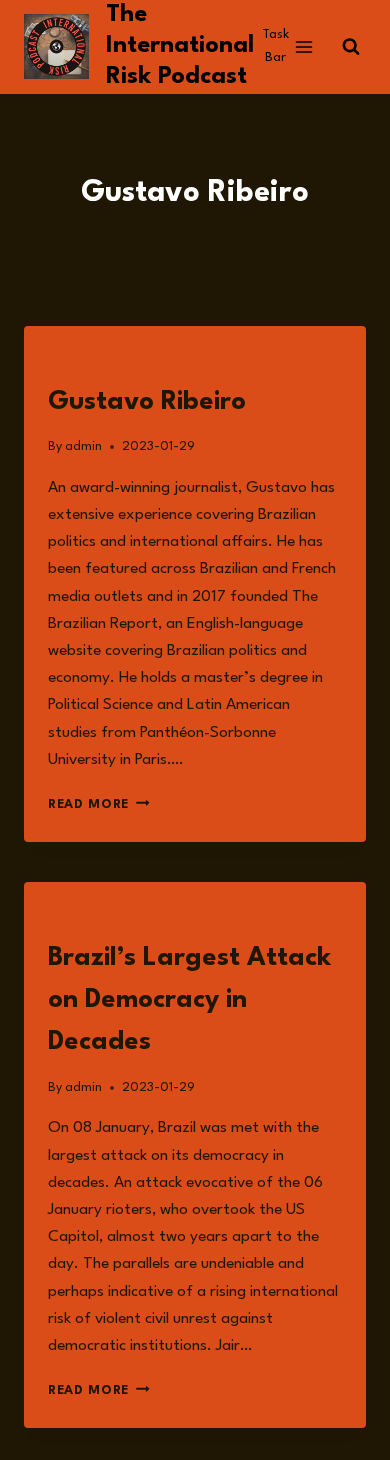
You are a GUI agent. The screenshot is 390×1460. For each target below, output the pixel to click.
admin (83, 446)
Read (64, 915)
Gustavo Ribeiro (147, 402)
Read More (99, 804)
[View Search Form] (351, 47)
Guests (72, 359)
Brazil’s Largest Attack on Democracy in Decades (189, 1000)
